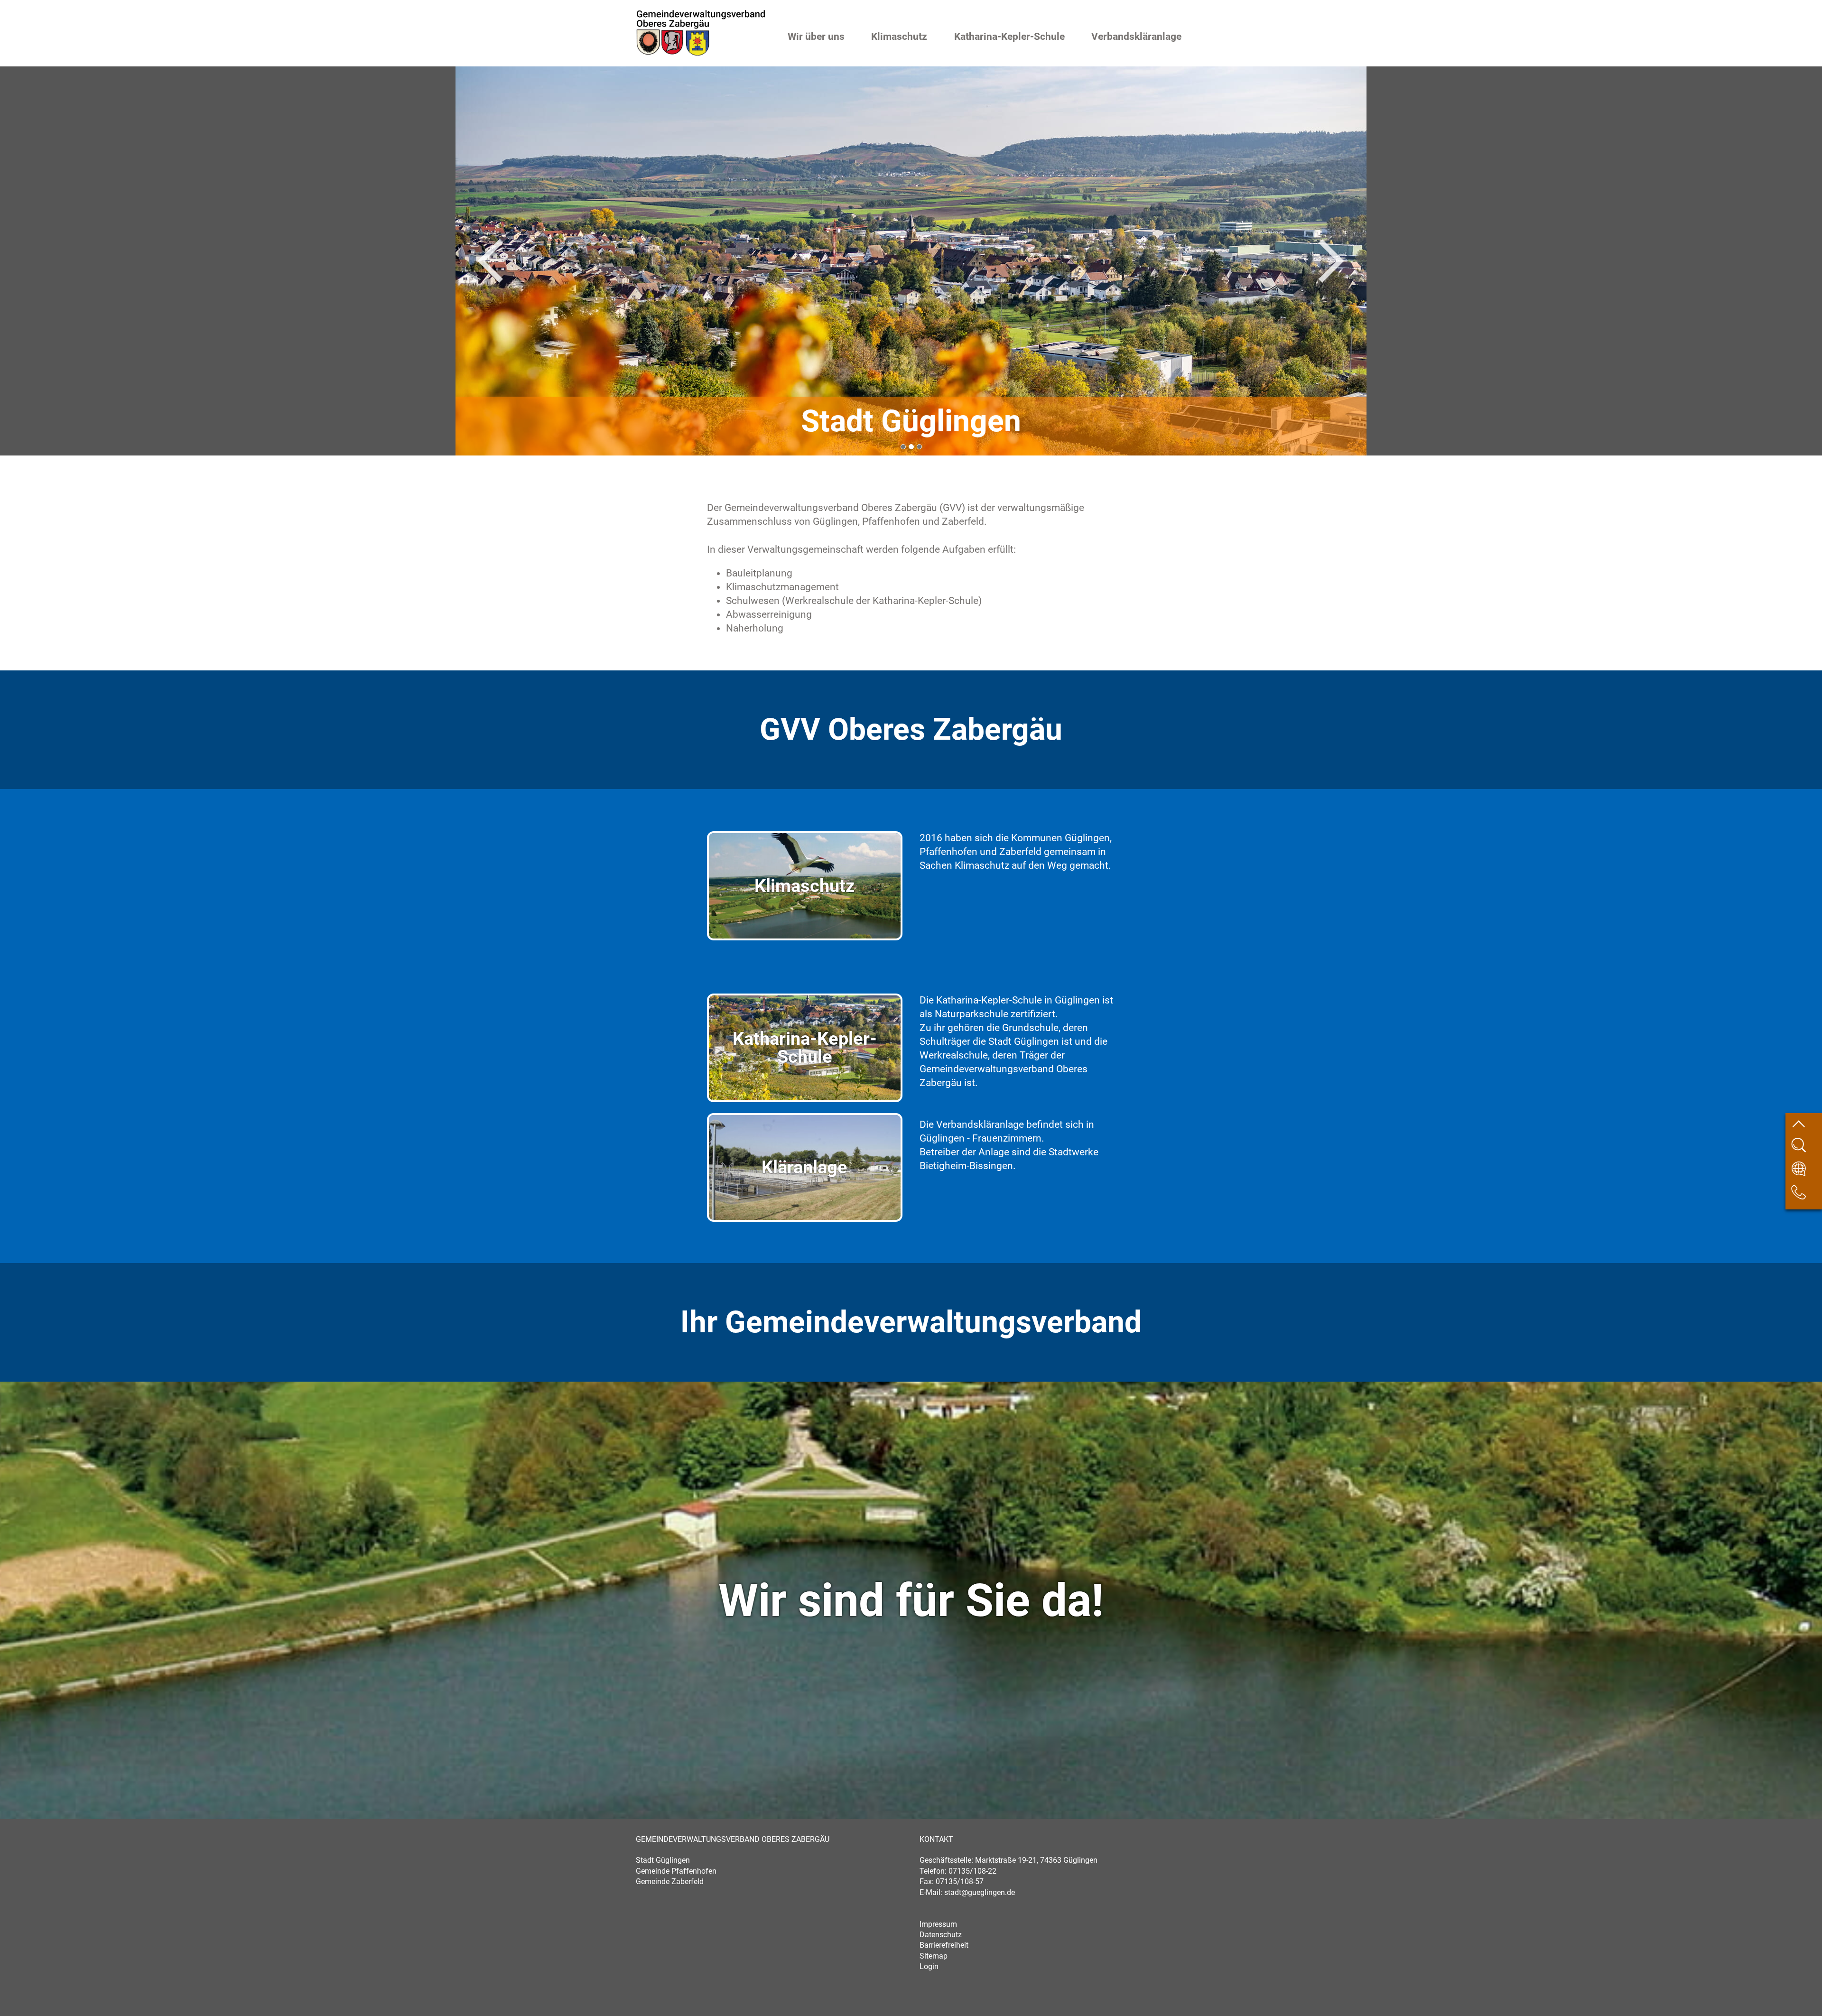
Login (929, 1966)
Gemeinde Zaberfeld (670, 1881)
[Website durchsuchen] (1806, 1149)
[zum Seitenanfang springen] (1806, 1126)
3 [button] (919, 447)
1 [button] (903, 447)
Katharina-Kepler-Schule (1009, 37)
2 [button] (911, 447)
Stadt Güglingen (663, 1860)
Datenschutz (941, 1935)
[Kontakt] (1806, 1196)
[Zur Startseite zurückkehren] (701, 14)
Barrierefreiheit (944, 1945)
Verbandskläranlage (1136, 37)
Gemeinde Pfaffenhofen (676, 1871)
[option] (911, 261)
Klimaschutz (899, 37)
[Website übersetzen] (1806, 1173)
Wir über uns (816, 37)
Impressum (938, 1924)
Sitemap (934, 1956)
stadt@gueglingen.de (980, 1892)
